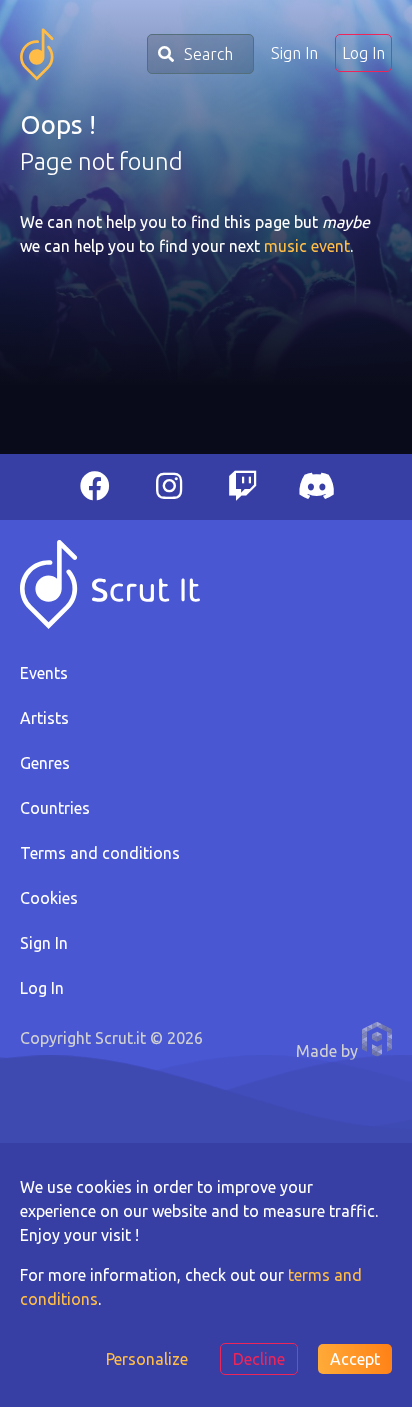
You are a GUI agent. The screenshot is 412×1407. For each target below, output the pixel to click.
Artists (44, 718)
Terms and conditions (100, 853)
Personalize (147, 1359)
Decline (259, 1359)
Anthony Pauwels (377, 1039)
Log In (363, 53)
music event (307, 246)
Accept (355, 1359)
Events (44, 673)
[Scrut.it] (37, 54)
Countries (55, 808)
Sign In (294, 53)
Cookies (49, 898)
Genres (45, 763)
